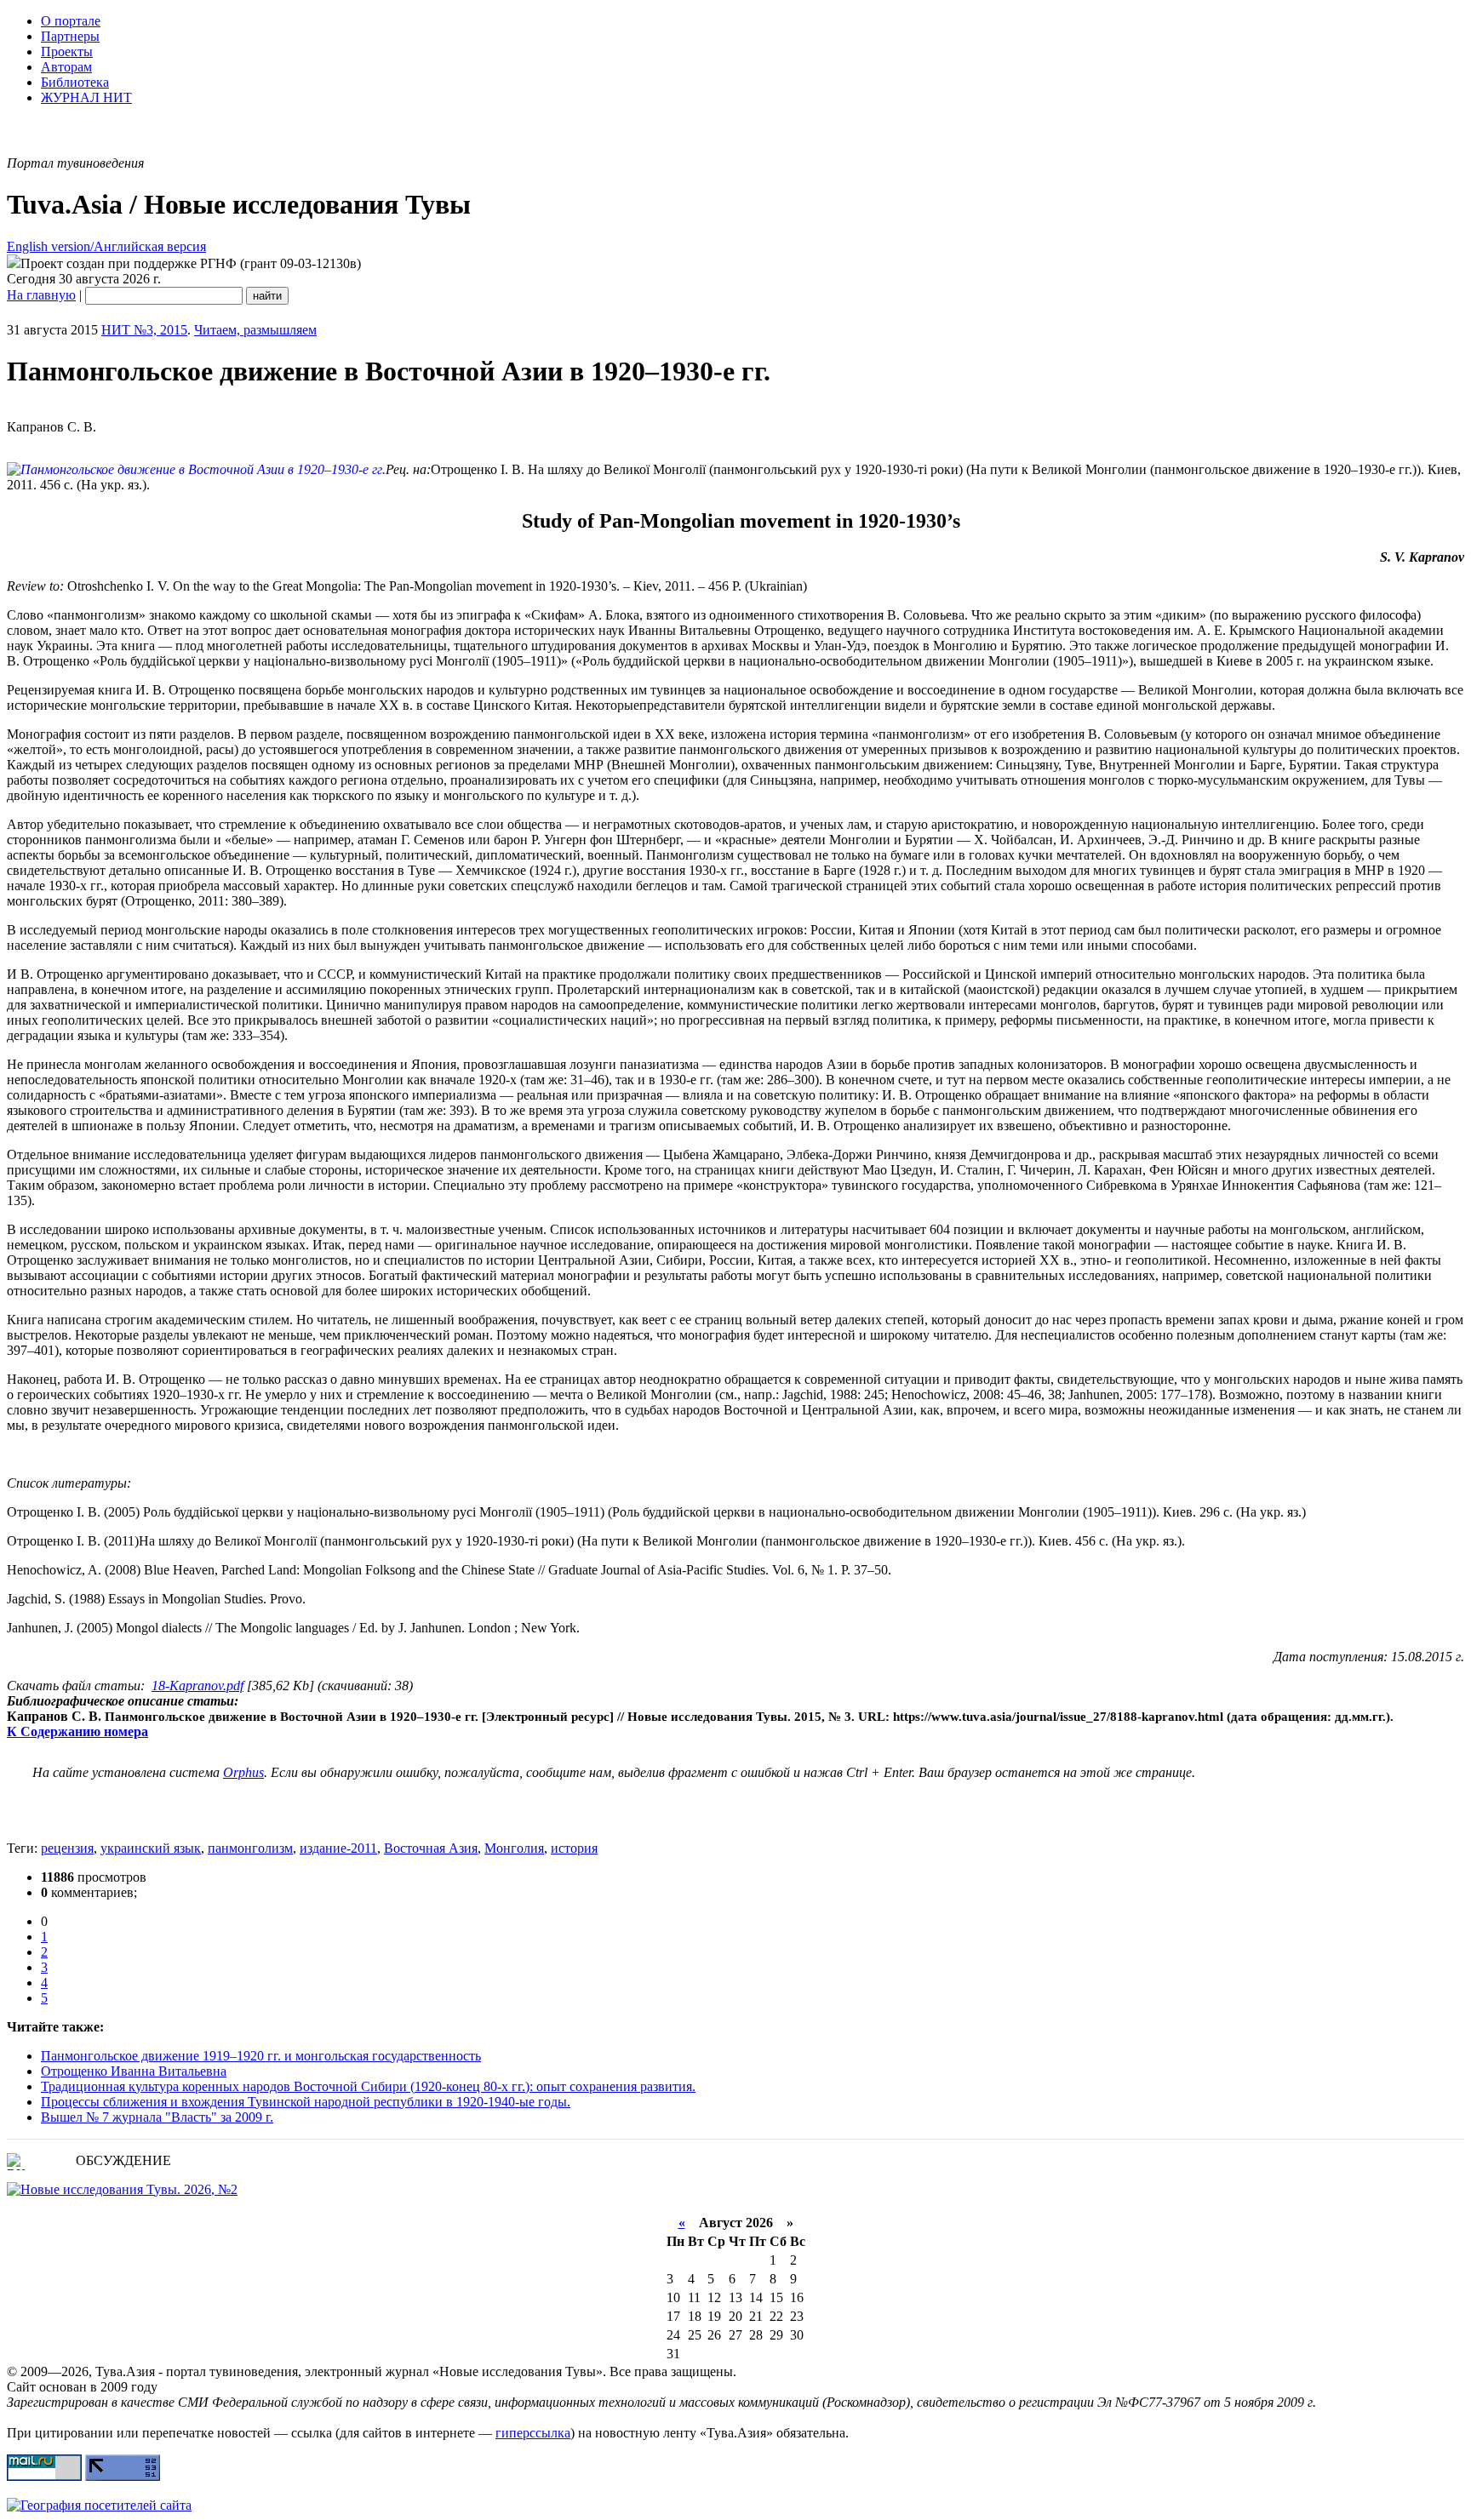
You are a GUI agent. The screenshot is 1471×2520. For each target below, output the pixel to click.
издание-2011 (338, 1848)
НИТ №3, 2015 (144, 330)
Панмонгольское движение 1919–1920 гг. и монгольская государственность (261, 2056)
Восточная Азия (431, 1848)
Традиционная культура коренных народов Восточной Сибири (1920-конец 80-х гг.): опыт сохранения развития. (368, 2086)
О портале (71, 21)
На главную (41, 295)
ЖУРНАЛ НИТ (86, 97)
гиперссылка (533, 2433)
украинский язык (151, 1848)
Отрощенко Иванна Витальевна (134, 2071)
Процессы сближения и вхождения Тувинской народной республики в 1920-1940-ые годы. (306, 2102)
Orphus (243, 1772)
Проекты (67, 51)
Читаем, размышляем (255, 330)
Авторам (66, 67)
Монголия (514, 1848)
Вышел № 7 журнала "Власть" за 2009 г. (157, 2117)
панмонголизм (250, 1848)
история (574, 1848)
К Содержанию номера (77, 1731)
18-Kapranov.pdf (197, 1686)
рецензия (67, 1848)
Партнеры (70, 36)
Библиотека (75, 82)
